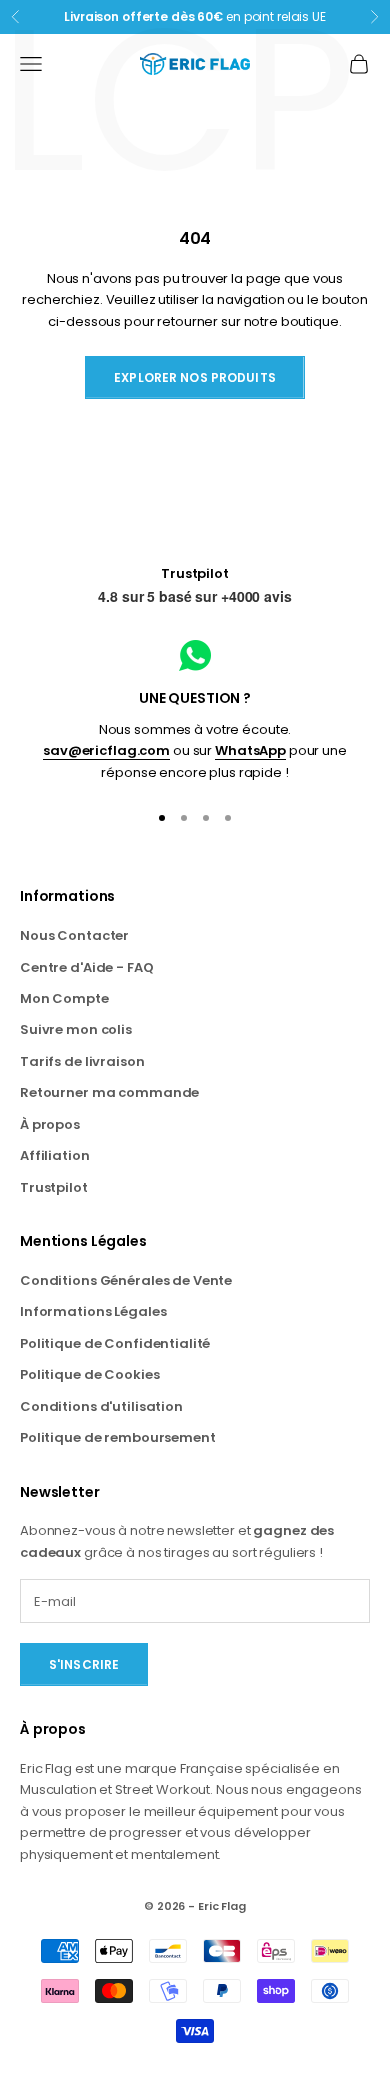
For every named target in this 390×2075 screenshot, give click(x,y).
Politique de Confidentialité (115, 1343)
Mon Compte (64, 998)
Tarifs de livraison (82, 1061)
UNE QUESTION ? (195, 698)
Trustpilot (195, 573)
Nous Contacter (74, 935)
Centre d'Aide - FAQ (87, 967)
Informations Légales (93, 1311)
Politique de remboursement (118, 1437)
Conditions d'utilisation (101, 1406)
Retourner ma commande (109, 1092)
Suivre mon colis (76, 1029)
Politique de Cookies (89, 1374)
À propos (50, 1124)
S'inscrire (84, 1664)
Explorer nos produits (195, 377)
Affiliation (55, 1155)
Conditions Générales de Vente (126, 1280)
